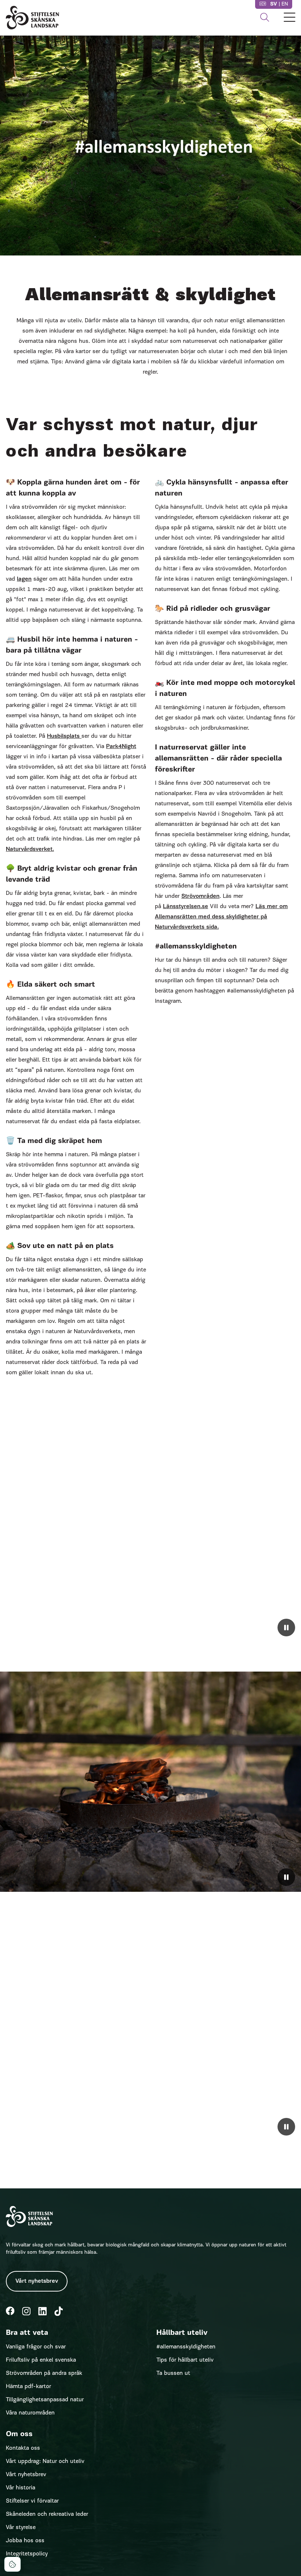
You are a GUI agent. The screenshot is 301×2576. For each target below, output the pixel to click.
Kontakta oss (23, 2448)
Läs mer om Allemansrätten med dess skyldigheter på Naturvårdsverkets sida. (221, 917)
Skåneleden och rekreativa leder (47, 2514)
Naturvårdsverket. (30, 849)
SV (274, 4)
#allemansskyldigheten (186, 2347)
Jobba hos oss (25, 2541)
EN (285, 4)
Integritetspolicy (27, 2554)
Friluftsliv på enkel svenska (41, 2360)
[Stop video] (286, 1628)
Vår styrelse (21, 2528)
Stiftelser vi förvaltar (32, 2501)
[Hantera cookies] (12, 2564)
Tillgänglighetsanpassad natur (45, 2400)
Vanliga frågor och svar (36, 2347)
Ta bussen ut (173, 2373)
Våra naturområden (30, 2413)
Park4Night (121, 747)
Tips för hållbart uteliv (185, 2360)
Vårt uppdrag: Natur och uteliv (45, 2461)
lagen (24, 579)
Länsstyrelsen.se (186, 907)
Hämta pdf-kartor (28, 2387)
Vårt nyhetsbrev (37, 2281)
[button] (265, 18)
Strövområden (200, 896)
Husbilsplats (64, 736)
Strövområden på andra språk (44, 2373)
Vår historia (21, 2488)
